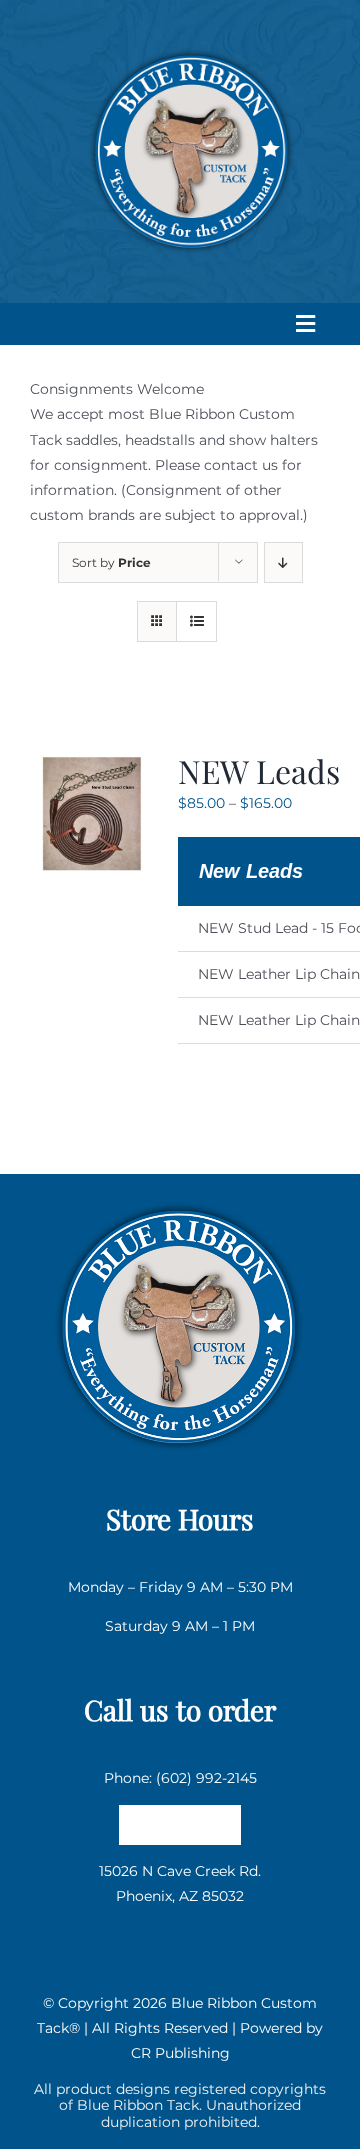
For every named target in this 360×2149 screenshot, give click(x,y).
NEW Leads (259, 770)
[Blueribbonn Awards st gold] (180, 1199)
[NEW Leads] (92, 762)
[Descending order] (283, 562)
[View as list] (196, 621)
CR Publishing (180, 2053)
